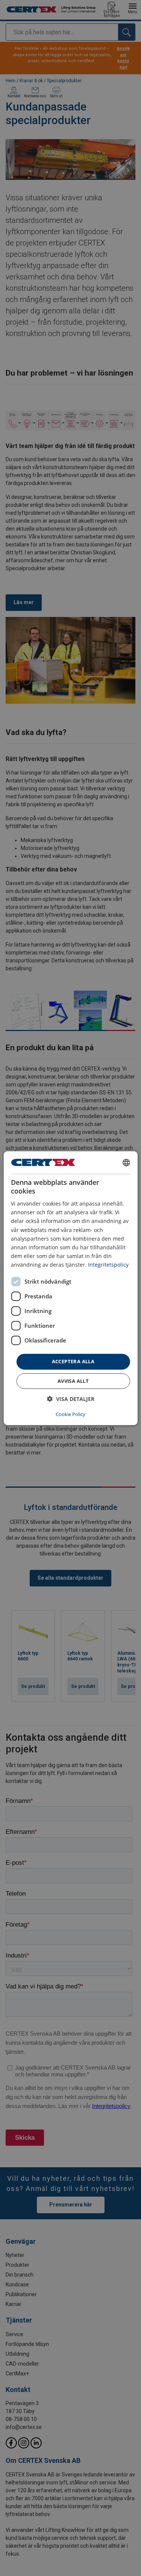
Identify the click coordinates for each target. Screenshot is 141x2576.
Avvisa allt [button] (73, 1381)
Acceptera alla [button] (73, 1361)
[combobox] (126, 1162)
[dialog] (70, 1288)
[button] (71, 1399)
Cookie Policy (70, 1414)
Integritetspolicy (108, 1265)
